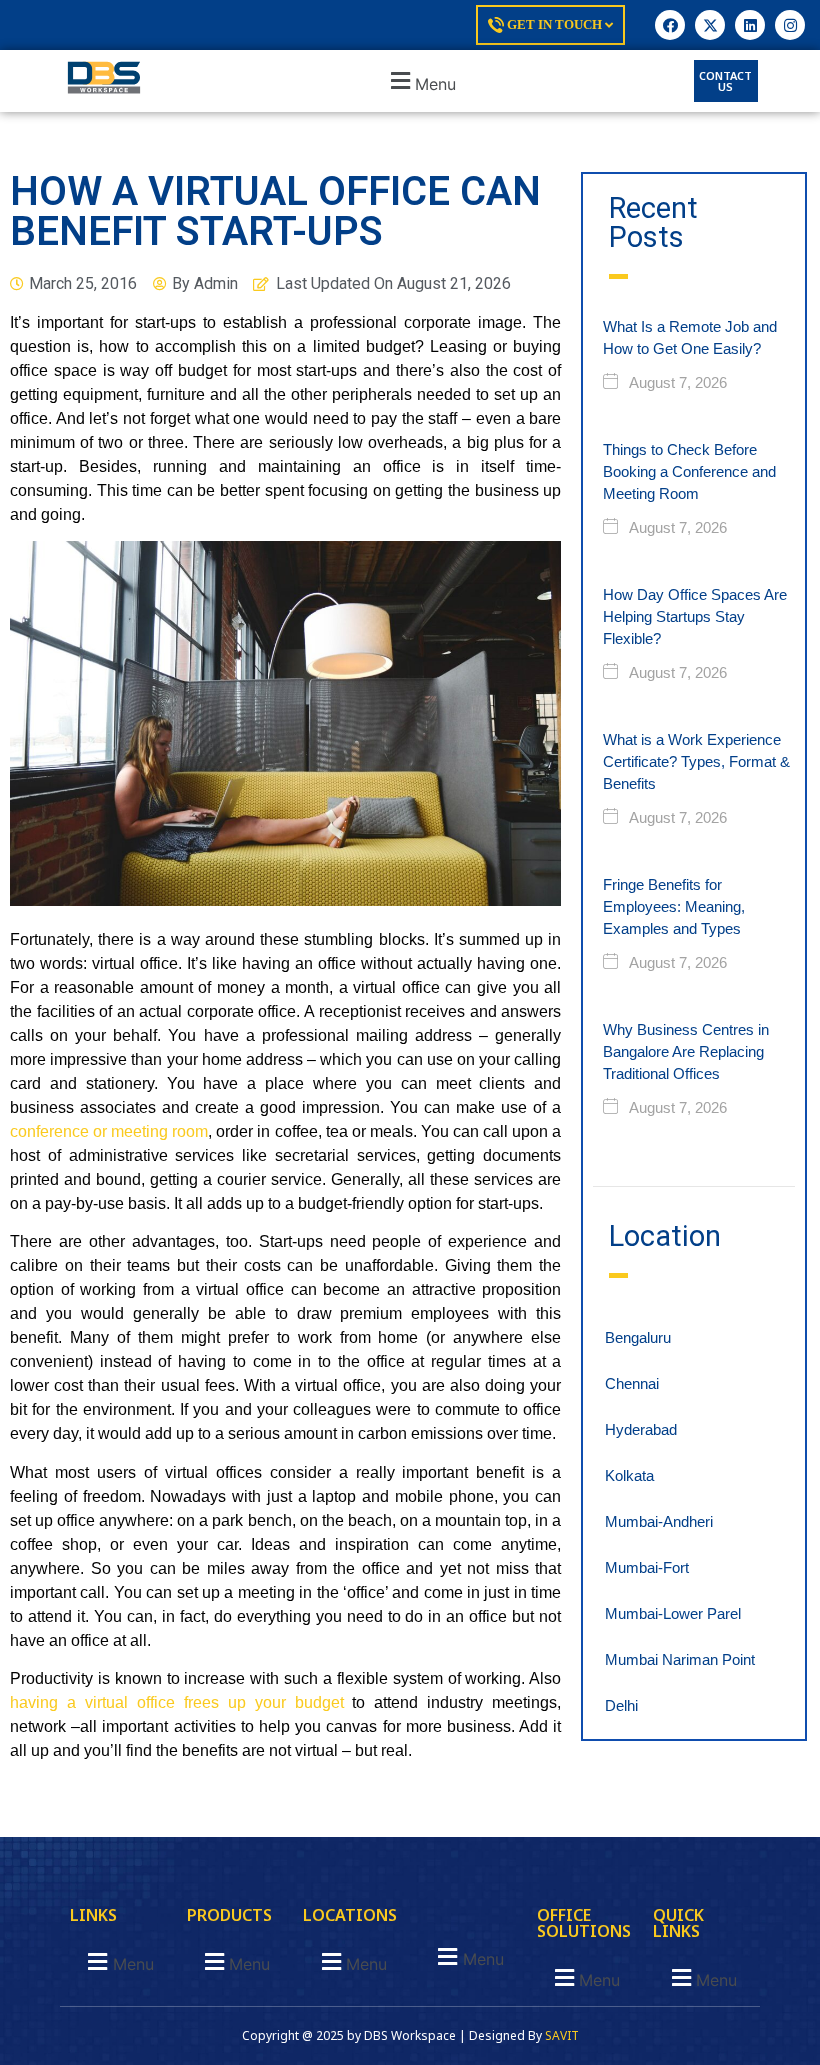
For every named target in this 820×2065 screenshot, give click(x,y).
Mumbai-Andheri (659, 1521)
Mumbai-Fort (647, 1567)
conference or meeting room (109, 1131)
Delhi (621, 1705)
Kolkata (629, 1475)
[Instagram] (790, 25)
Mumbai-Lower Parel (673, 1613)
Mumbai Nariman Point (680, 1659)
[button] (421, 81)
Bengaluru (638, 1337)
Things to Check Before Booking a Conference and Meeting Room (689, 471)
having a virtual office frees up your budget (177, 1702)
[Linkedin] (750, 25)
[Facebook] (670, 25)
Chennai (632, 1383)
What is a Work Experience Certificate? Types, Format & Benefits (696, 761)
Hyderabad (641, 1429)
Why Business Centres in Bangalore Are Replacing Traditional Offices (686, 1051)
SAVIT (562, 2035)
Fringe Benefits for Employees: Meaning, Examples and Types (674, 906)
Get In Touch (554, 24)
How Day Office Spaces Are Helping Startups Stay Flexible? (695, 616)
